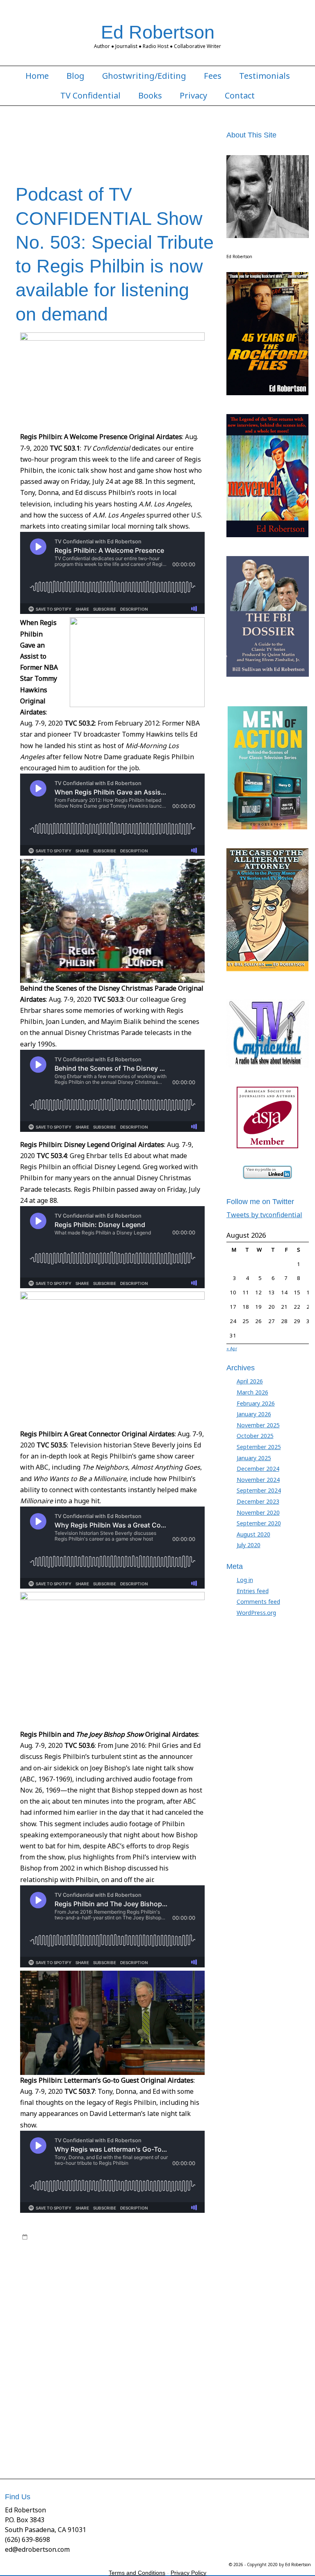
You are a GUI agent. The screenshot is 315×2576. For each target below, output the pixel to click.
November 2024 (258, 1480)
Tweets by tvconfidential (264, 1215)
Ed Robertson (158, 32)
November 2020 (258, 1512)
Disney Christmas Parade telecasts (147, 2261)
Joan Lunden (196, 2277)
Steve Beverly (162, 2381)
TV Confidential (90, 96)
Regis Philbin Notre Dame (95, 2357)
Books (150, 96)
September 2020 (259, 1523)
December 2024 (258, 1469)
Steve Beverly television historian (98, 2405)
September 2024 (259, 1490)
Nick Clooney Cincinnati (108, 2301)
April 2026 (250, 1381)
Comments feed (258, 1602)
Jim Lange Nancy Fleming (78, 2277)
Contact (240, 96)
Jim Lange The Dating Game (144, 2277)
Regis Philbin (87, 2309)
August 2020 (253, 1534)
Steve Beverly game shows (130, 2397)
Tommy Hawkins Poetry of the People (69, 2429)
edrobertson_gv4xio (89, 2237)
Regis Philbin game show (153, 2325)
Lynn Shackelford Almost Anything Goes (72, 2293)
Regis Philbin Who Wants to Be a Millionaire (115, 2373)
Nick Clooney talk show (167, 2301)
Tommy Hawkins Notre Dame (173, 2421)
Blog (75, 76)
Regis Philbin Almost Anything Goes (97, 2317)
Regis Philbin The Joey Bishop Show (135, 2365)
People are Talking (45, 2309)
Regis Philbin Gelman (114, 2333)
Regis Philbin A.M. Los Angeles (143, 2309)
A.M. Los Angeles (51, 2245)
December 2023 (258, 1501)
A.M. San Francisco (97, 2245)
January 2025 (254, 1458)
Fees (213, 76)
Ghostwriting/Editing (144, 76)
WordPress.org (256, 1613)
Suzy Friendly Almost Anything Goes (94, 2413)
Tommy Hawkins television (128, 2437)
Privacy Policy (188, 2573)
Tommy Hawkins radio (145, 2429)
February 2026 (256, 1403)
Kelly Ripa (193, 2285)
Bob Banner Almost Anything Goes (114, 2253)
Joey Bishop (37, 2285)
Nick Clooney (61, 2301)
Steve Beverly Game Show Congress (142, 2389)
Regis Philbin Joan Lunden (175, 2333)
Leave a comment (53, 2453)
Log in (245, 1580)
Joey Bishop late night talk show (92, 2285)
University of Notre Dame (85, 2445)
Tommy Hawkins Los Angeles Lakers (90, 2421)
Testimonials (265, 76)
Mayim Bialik (139, 2293)
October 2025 (255, 1436)
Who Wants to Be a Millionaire (155, 2445)
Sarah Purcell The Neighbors (107, 2381)
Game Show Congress (110, 2269)
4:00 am (41, 2237)
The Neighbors (160, 2413)
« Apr (232, 1349)
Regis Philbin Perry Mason (162, 2357)
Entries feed (253, 1591)
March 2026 (252, 1392)
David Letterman (82, 2261)
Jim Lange (152, 2269)
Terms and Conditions (137, 2573)
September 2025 (259, 1447)
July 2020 (249, 1545)
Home (37, 76)
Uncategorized (146, 2237)
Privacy (193, 96)
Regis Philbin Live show (51, 2341)
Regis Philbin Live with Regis (117, 2341)
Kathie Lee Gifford (156, 2285)
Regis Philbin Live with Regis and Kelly (123, 2349)
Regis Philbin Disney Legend (85, 2325)
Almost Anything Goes (150, 2245)
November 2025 (258, 1425)
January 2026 (254, 1414)
